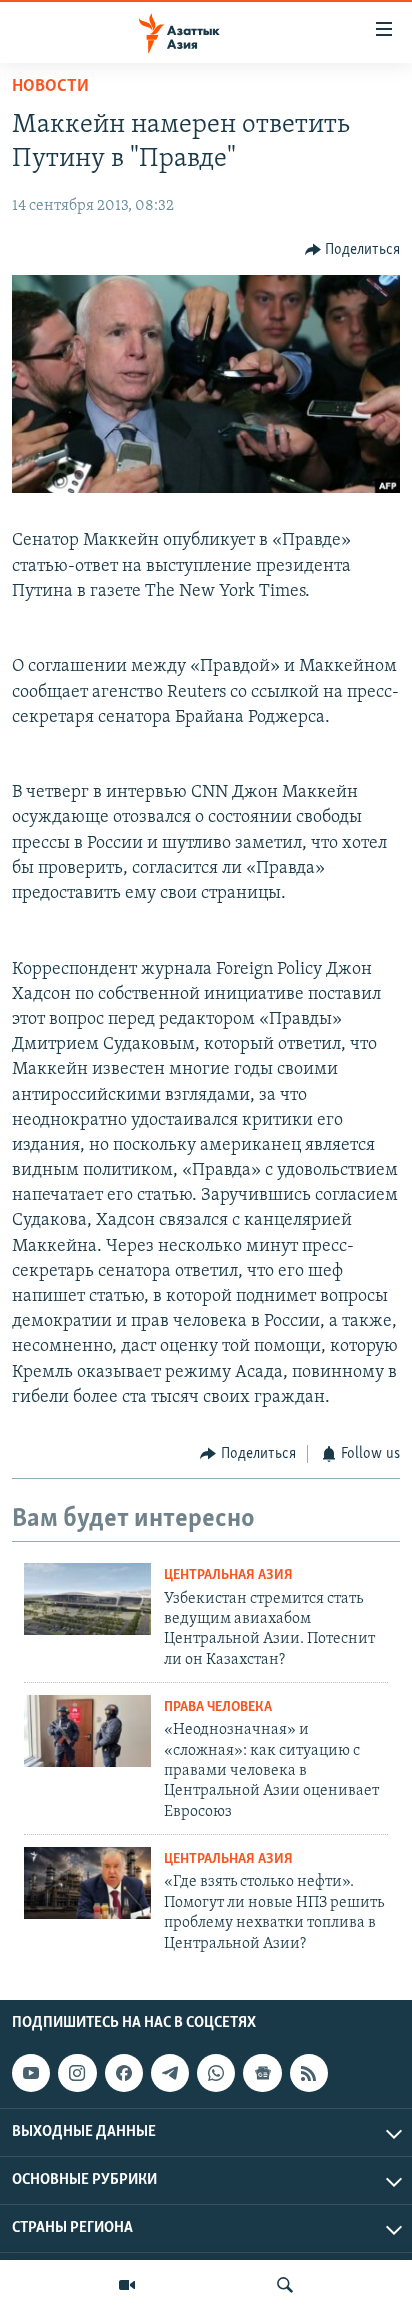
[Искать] (285, 2285)
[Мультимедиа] (127, 2285)
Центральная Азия (228, 1575)
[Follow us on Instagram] (77, 2073)
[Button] (353, 250)
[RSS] (309, 2073)
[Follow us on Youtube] (31, 2073)
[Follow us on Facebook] (124, 2073)
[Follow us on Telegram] (170, 2073)
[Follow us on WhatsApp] (216, 2073)
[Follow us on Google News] (262, 2073)
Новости (50, 87)
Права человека (218, 1707)
